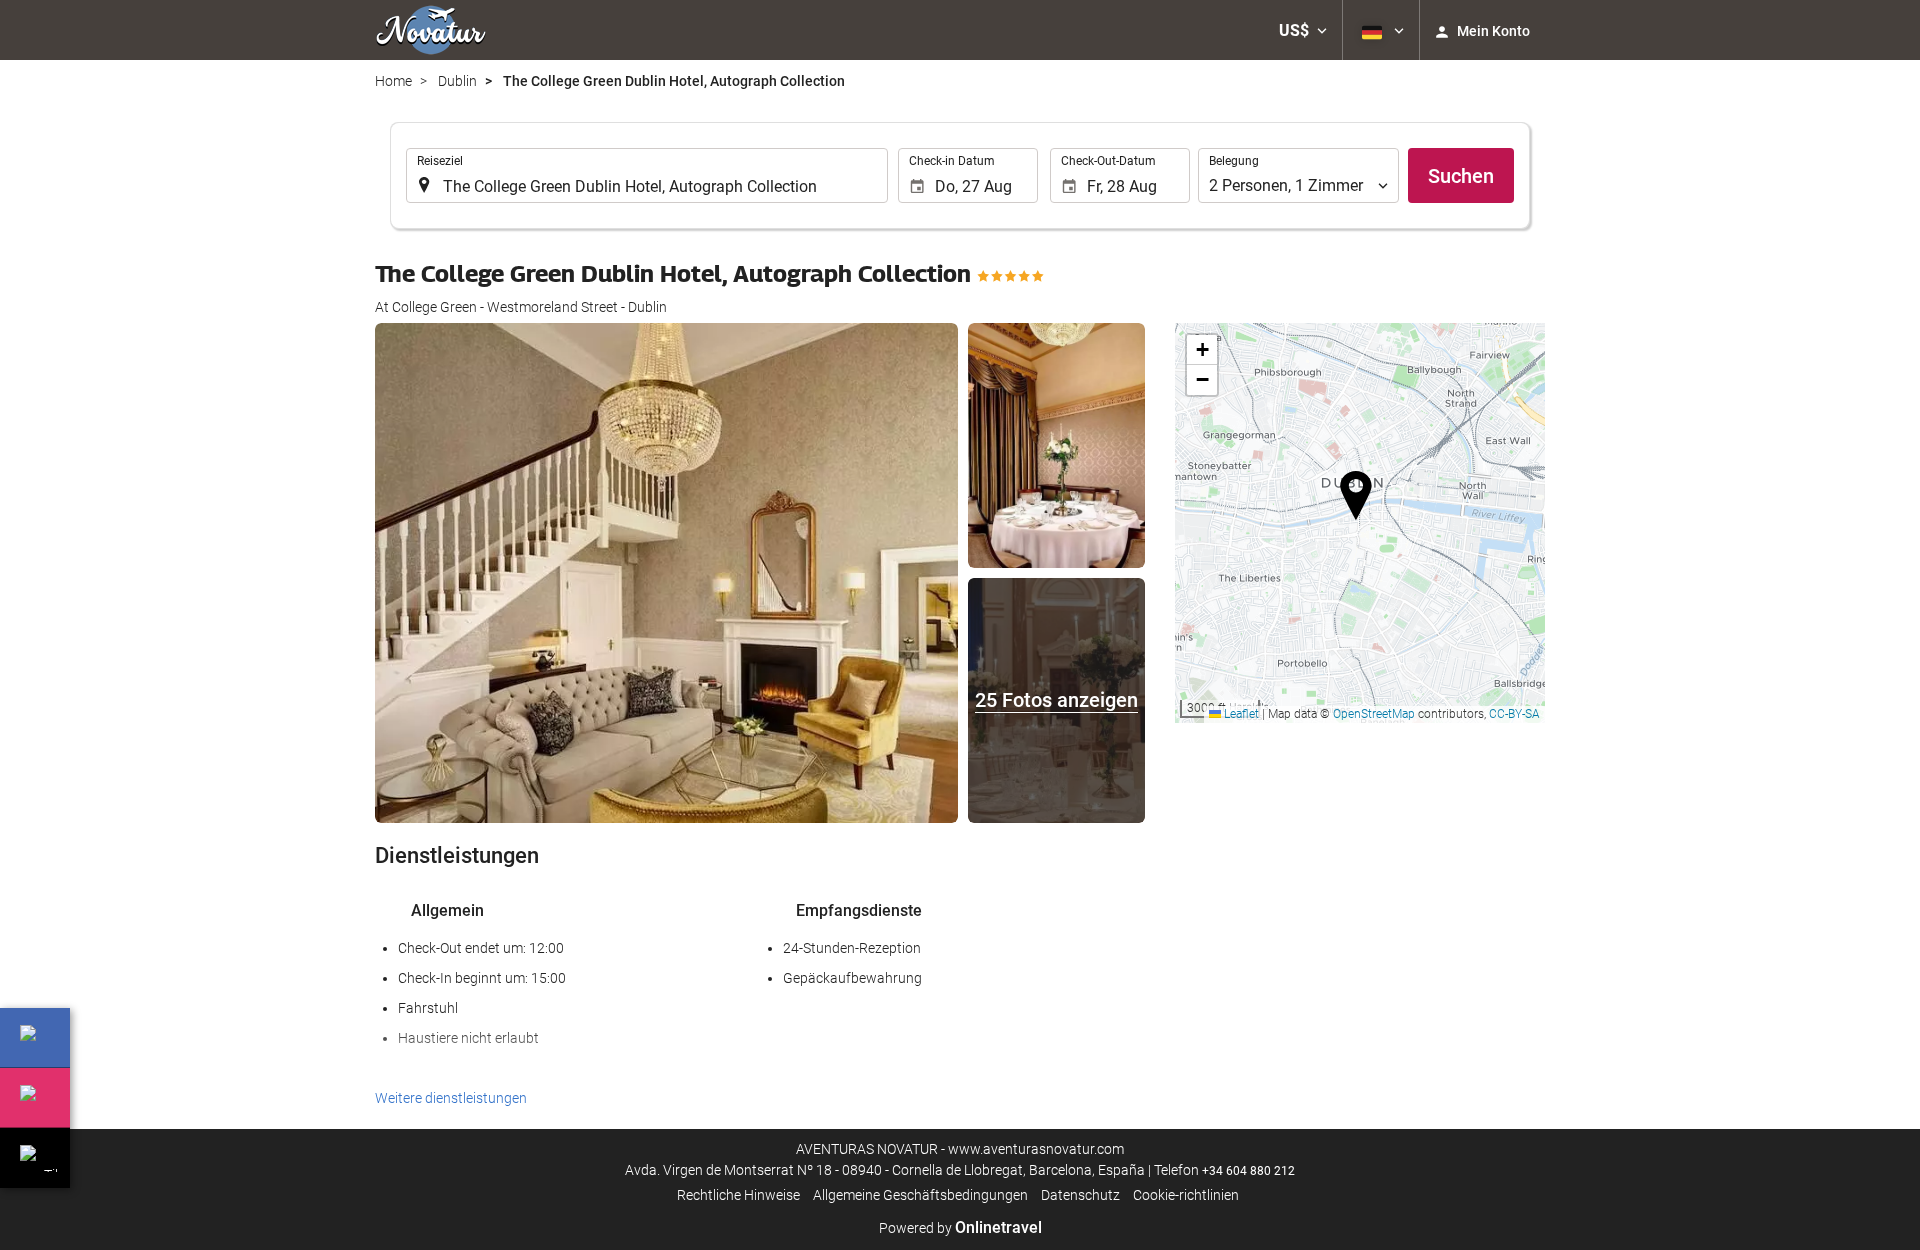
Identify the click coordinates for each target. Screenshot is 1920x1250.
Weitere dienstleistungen (451, 1098)
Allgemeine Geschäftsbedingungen (920, 1195)
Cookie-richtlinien (1186, 1195)
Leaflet (1240, 714)
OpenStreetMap (1374, 714)
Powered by (960, 1228)
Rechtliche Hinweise (738, 1195)
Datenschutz (1080, 1195)
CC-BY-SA (1514, 714)
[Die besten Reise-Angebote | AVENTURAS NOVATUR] (431, 30)
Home (393, 81)
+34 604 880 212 (1248, 1171)
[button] (1303, 30)
